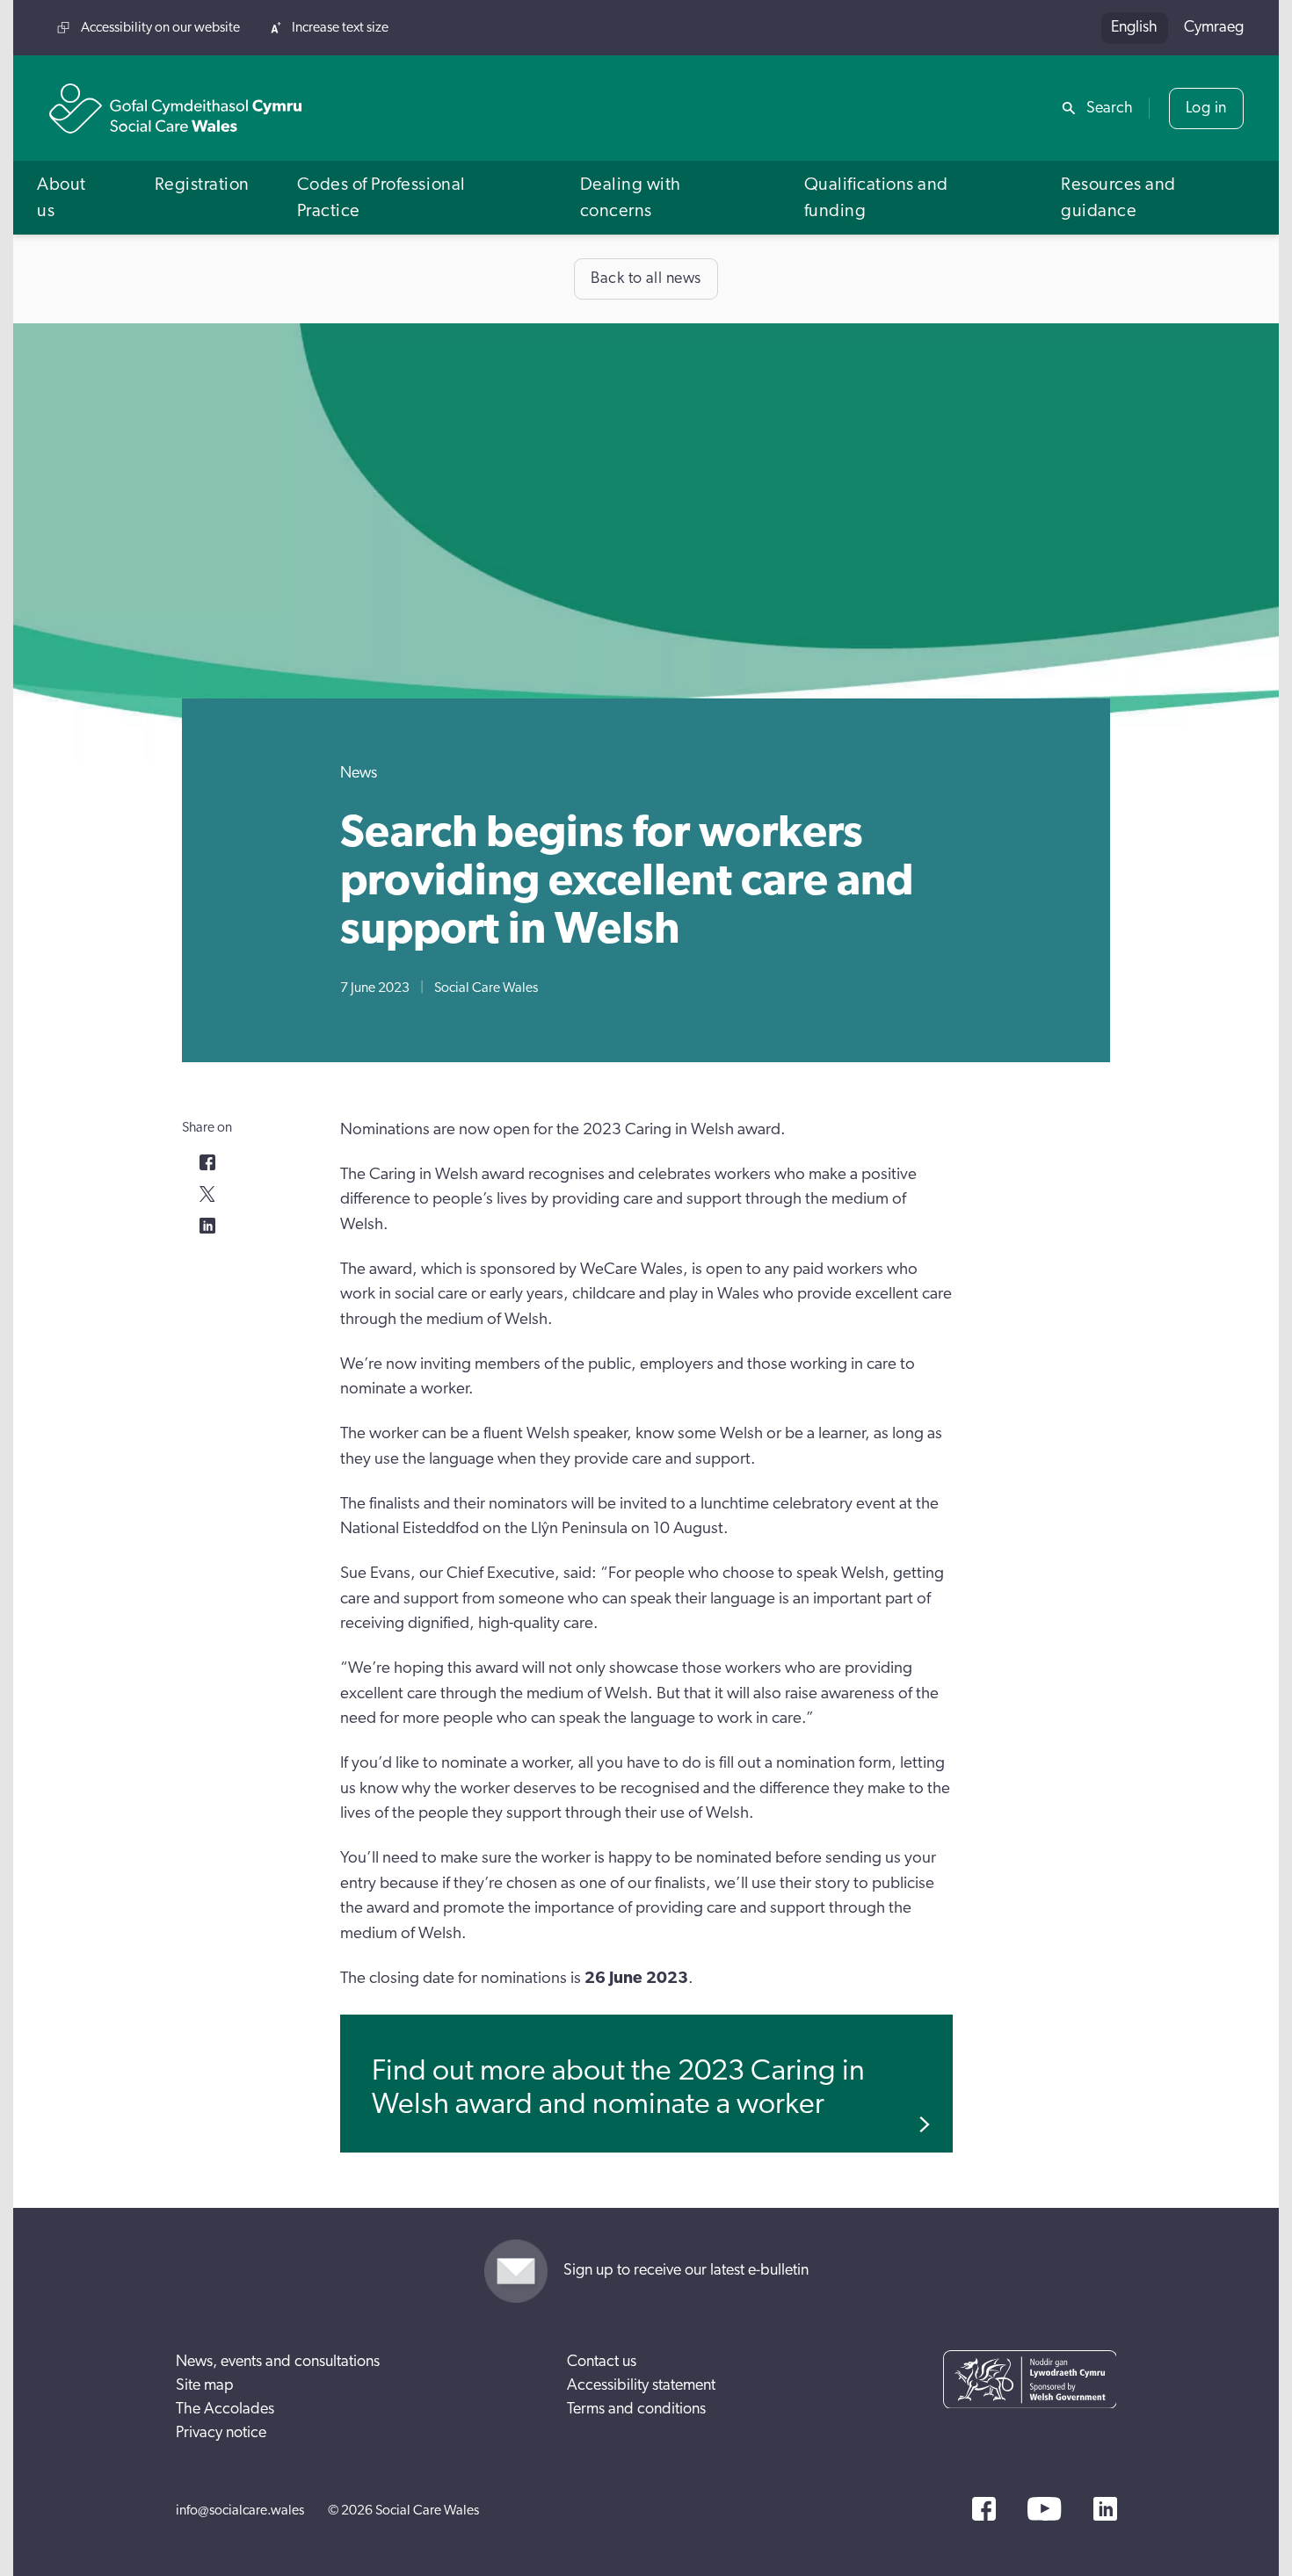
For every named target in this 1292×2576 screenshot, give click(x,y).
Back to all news (646, 279)
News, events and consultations (278, 2362)
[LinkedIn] (1105, 2509)
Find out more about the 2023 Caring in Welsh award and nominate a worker (618, 2087)
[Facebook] (984, 2509)
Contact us (602, 2362)
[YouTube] (1044, 2509)
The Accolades (225, 2409)
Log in (1206, 108)
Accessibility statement (641, 2385)
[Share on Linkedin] (207, 1226)
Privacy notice (221, 2433)
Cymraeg (1214, 27)
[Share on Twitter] (207, 1194)
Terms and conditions (636, 2409)
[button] (72, 197)
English (1134, 27)
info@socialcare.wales (240, 2510)
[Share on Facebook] (207, 1162)
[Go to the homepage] (176, 109)
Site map (205, 2385)
